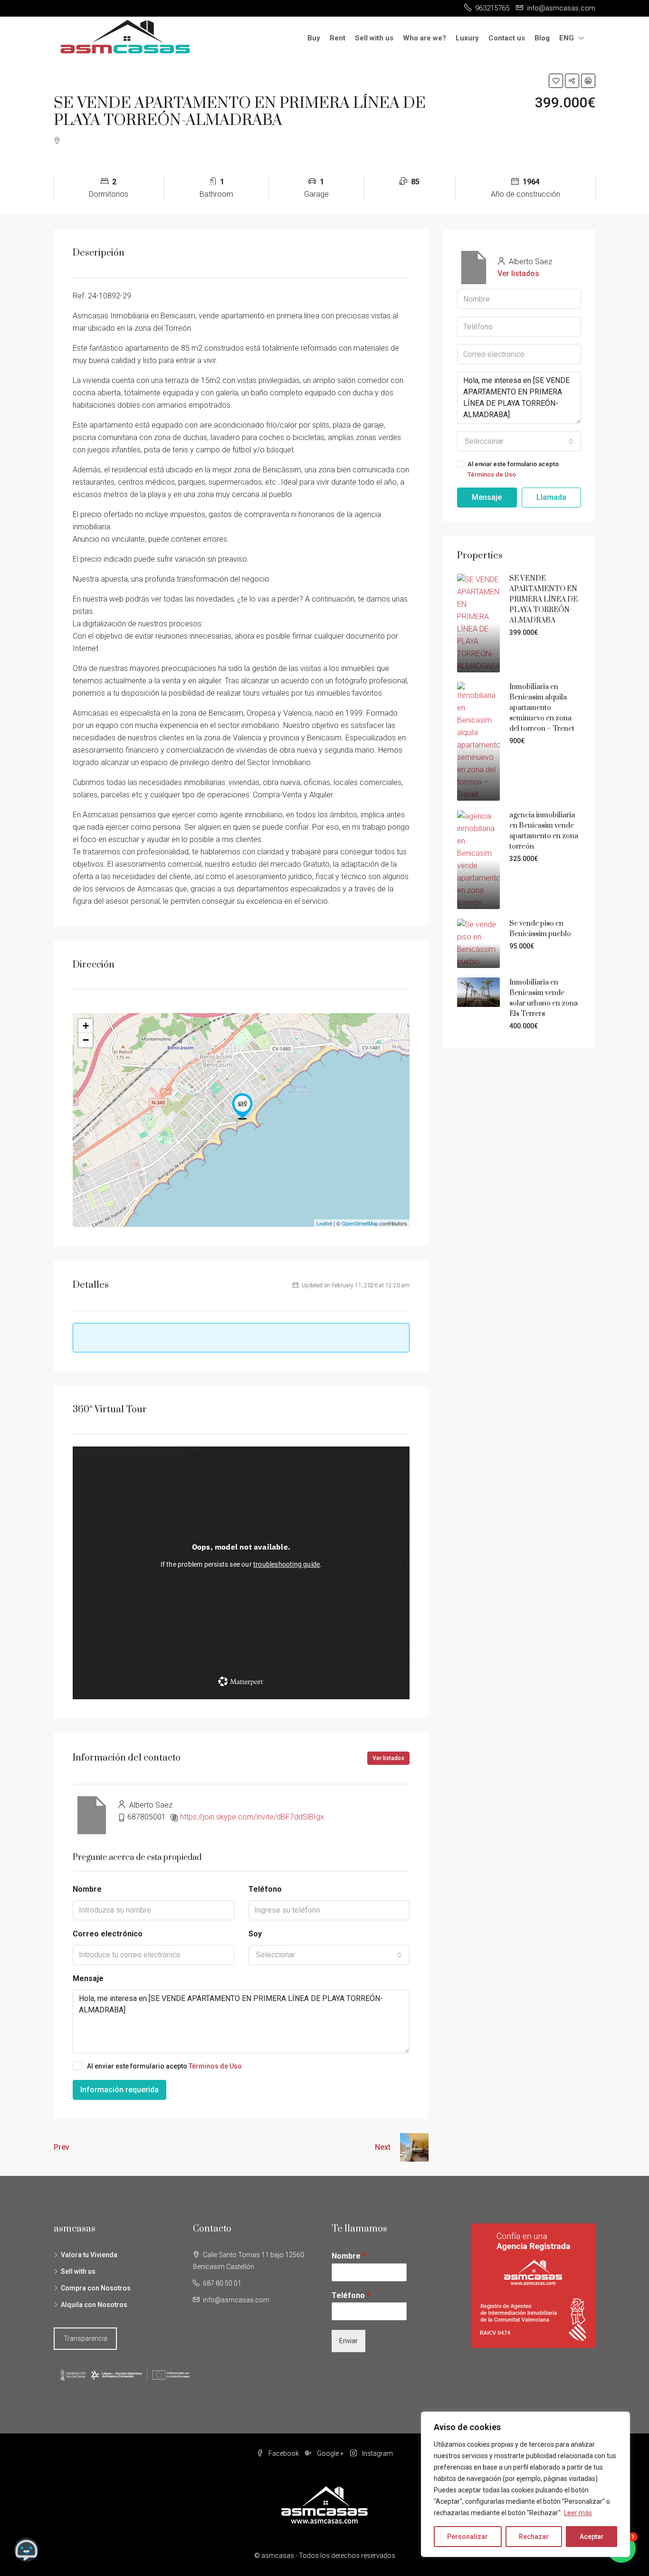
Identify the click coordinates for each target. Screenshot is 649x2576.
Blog (542, 38)
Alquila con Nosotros (94, 2305)
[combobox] (329, 1955)
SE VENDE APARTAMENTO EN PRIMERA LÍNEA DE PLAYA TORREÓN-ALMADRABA (544, 599)
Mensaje (88, 1978)
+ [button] (86, 1026)
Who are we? (425, 38)
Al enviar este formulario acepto (164, 2066)
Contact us (507, 38)
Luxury (467, 38)
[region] (525, 2484)
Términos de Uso (215, 2066)
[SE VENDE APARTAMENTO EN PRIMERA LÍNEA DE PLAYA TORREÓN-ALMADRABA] (242, 1106)
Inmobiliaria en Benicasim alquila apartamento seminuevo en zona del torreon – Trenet (542, 708)
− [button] (86, 1040)
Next (383, 2147)
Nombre (87, 1889)
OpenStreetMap (360, 1223)
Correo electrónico (108, 1934)
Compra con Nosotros (96, 2288)
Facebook (284, 2453)
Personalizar (468, 2537)
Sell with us (374, 38)
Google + (330, 2453)
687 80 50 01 (222, 2283)
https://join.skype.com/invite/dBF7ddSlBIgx (252, 1817)
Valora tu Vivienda (89, 2255)
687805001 (147, 1817)
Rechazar (534, 2537)
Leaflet (324, 1223)
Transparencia (86, 2338)
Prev (62, 2147)
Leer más (578, 2513)
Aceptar (592, 2537)
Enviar (348, 2341)
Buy (314, 38)
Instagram (377, 2453)
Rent (338, 38)
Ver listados (388, 1758)
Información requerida (119, 2090)
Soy (255, 1934)
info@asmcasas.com (236, 2300)
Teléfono (265, 1889)
